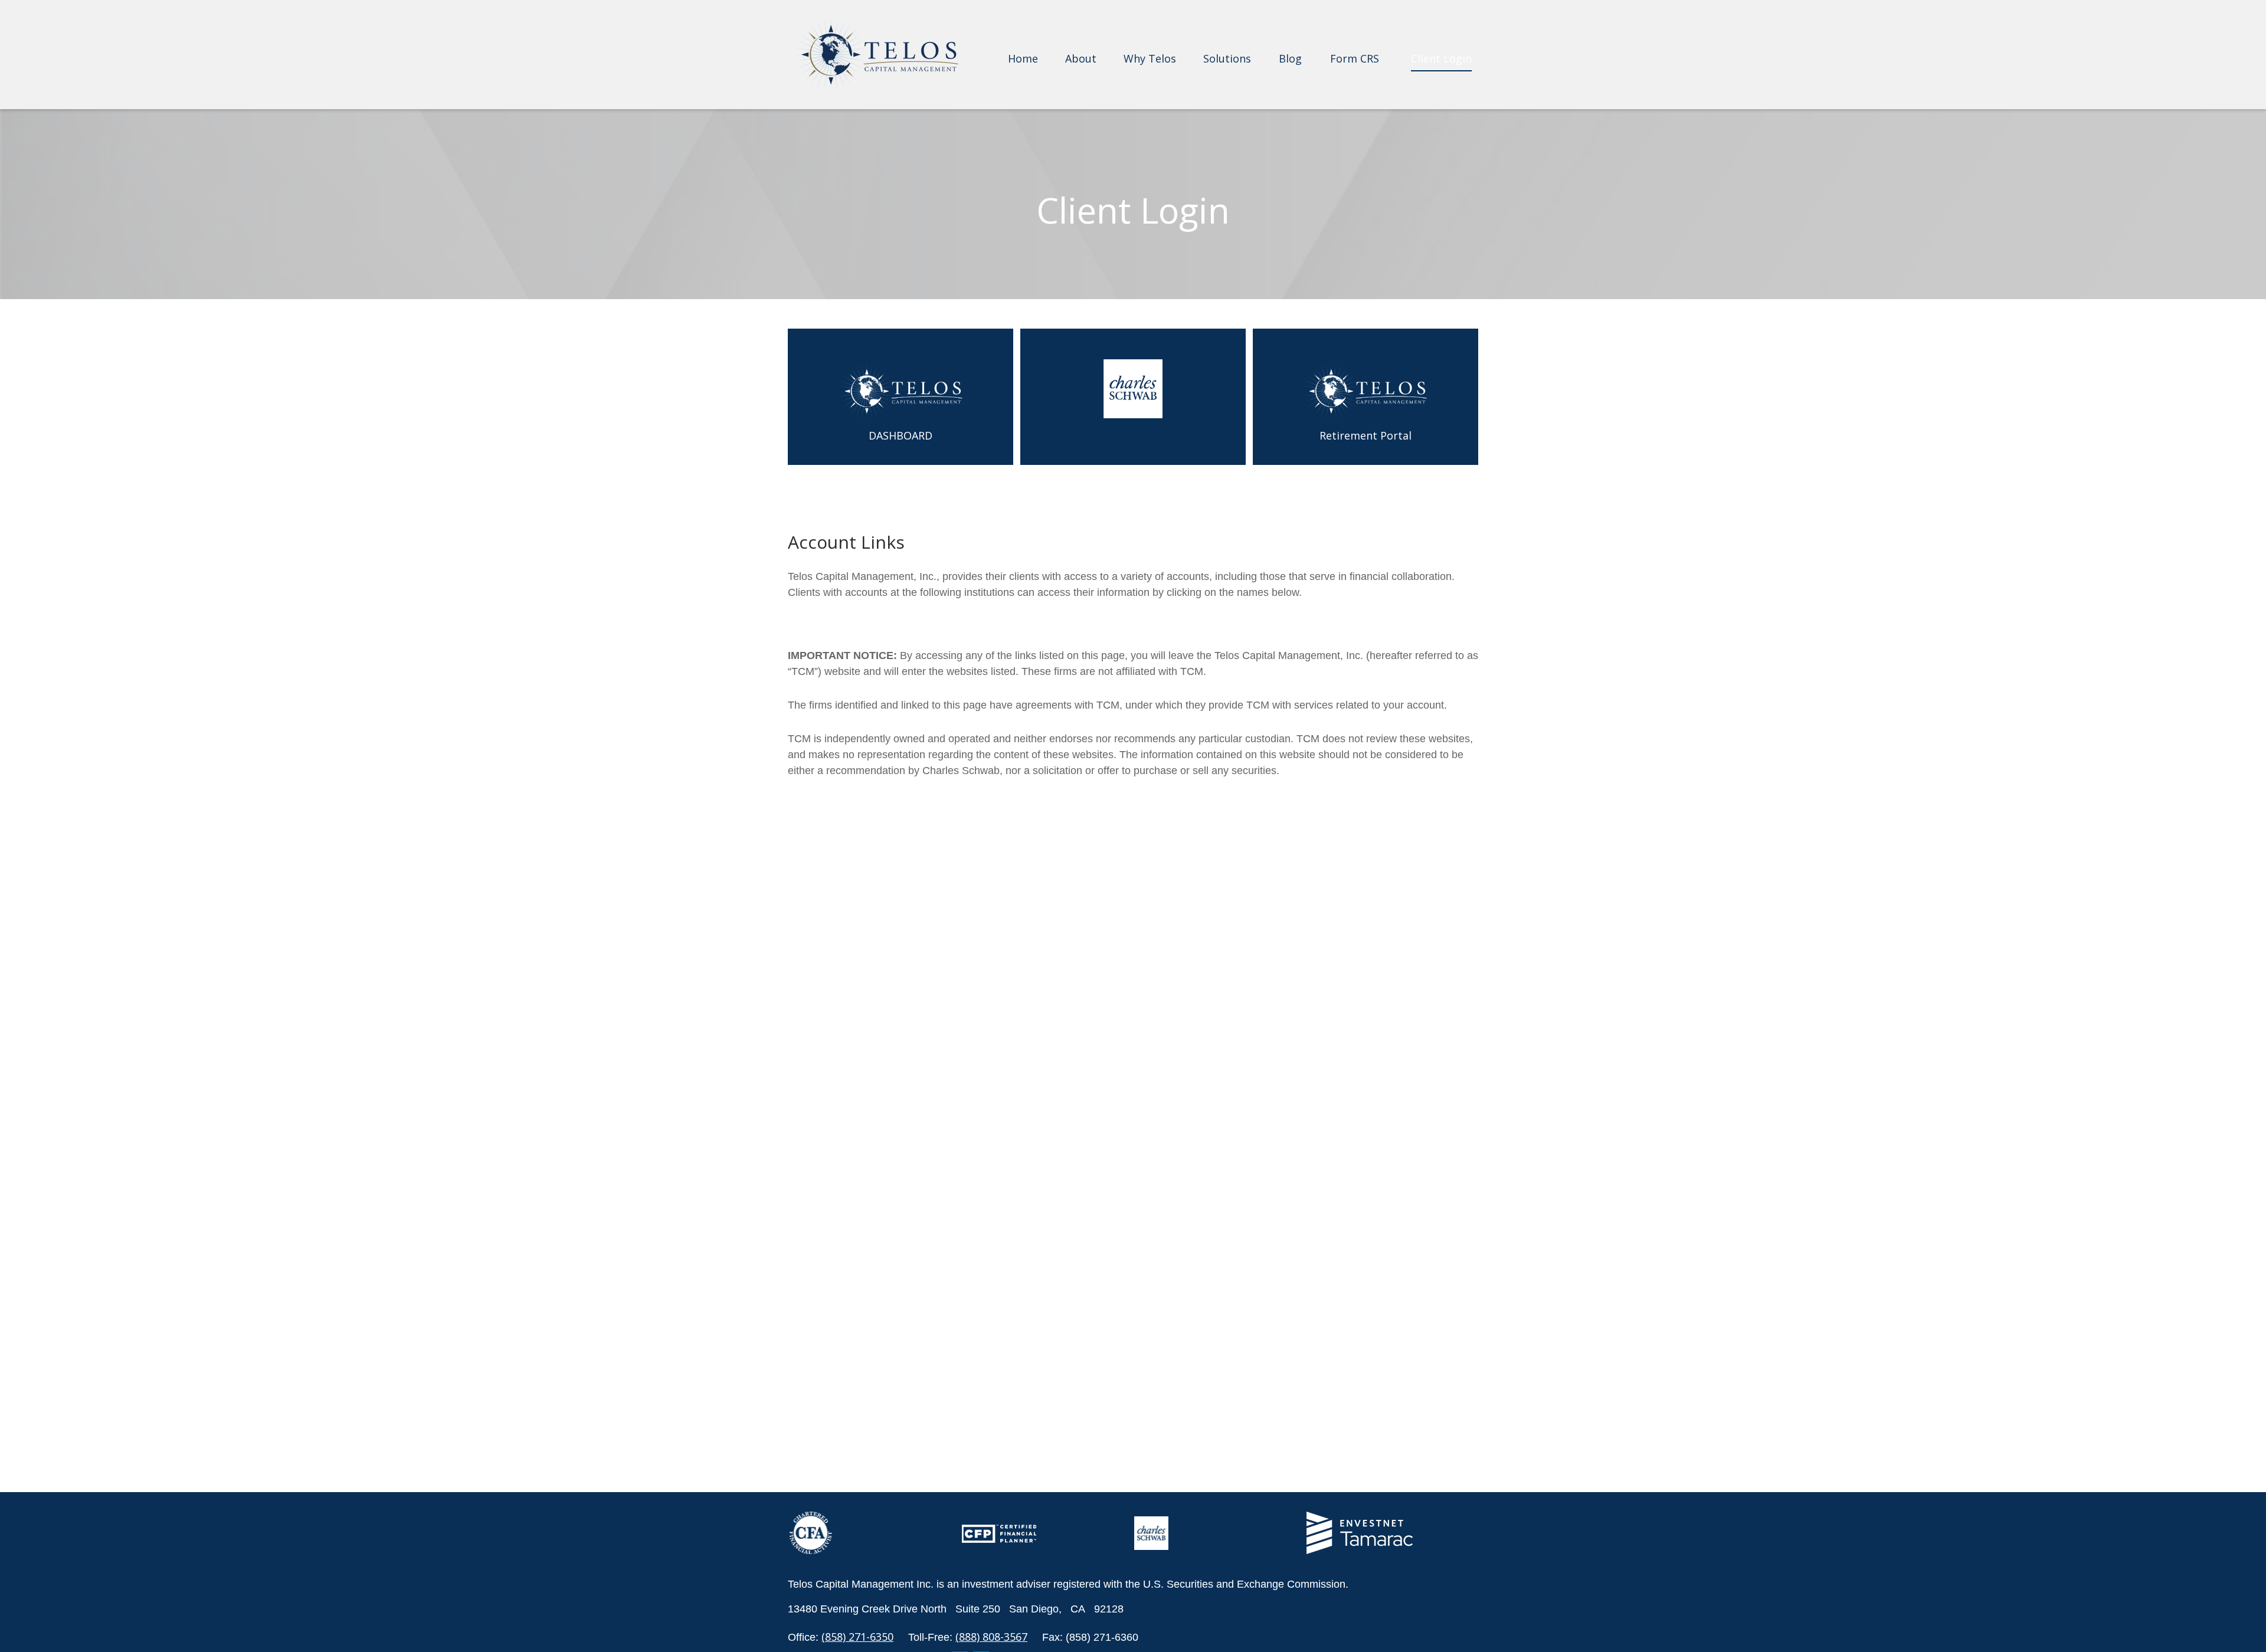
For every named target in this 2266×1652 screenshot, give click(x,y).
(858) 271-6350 (857, 1637)
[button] (1023, 57)
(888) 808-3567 (991, 1637)
